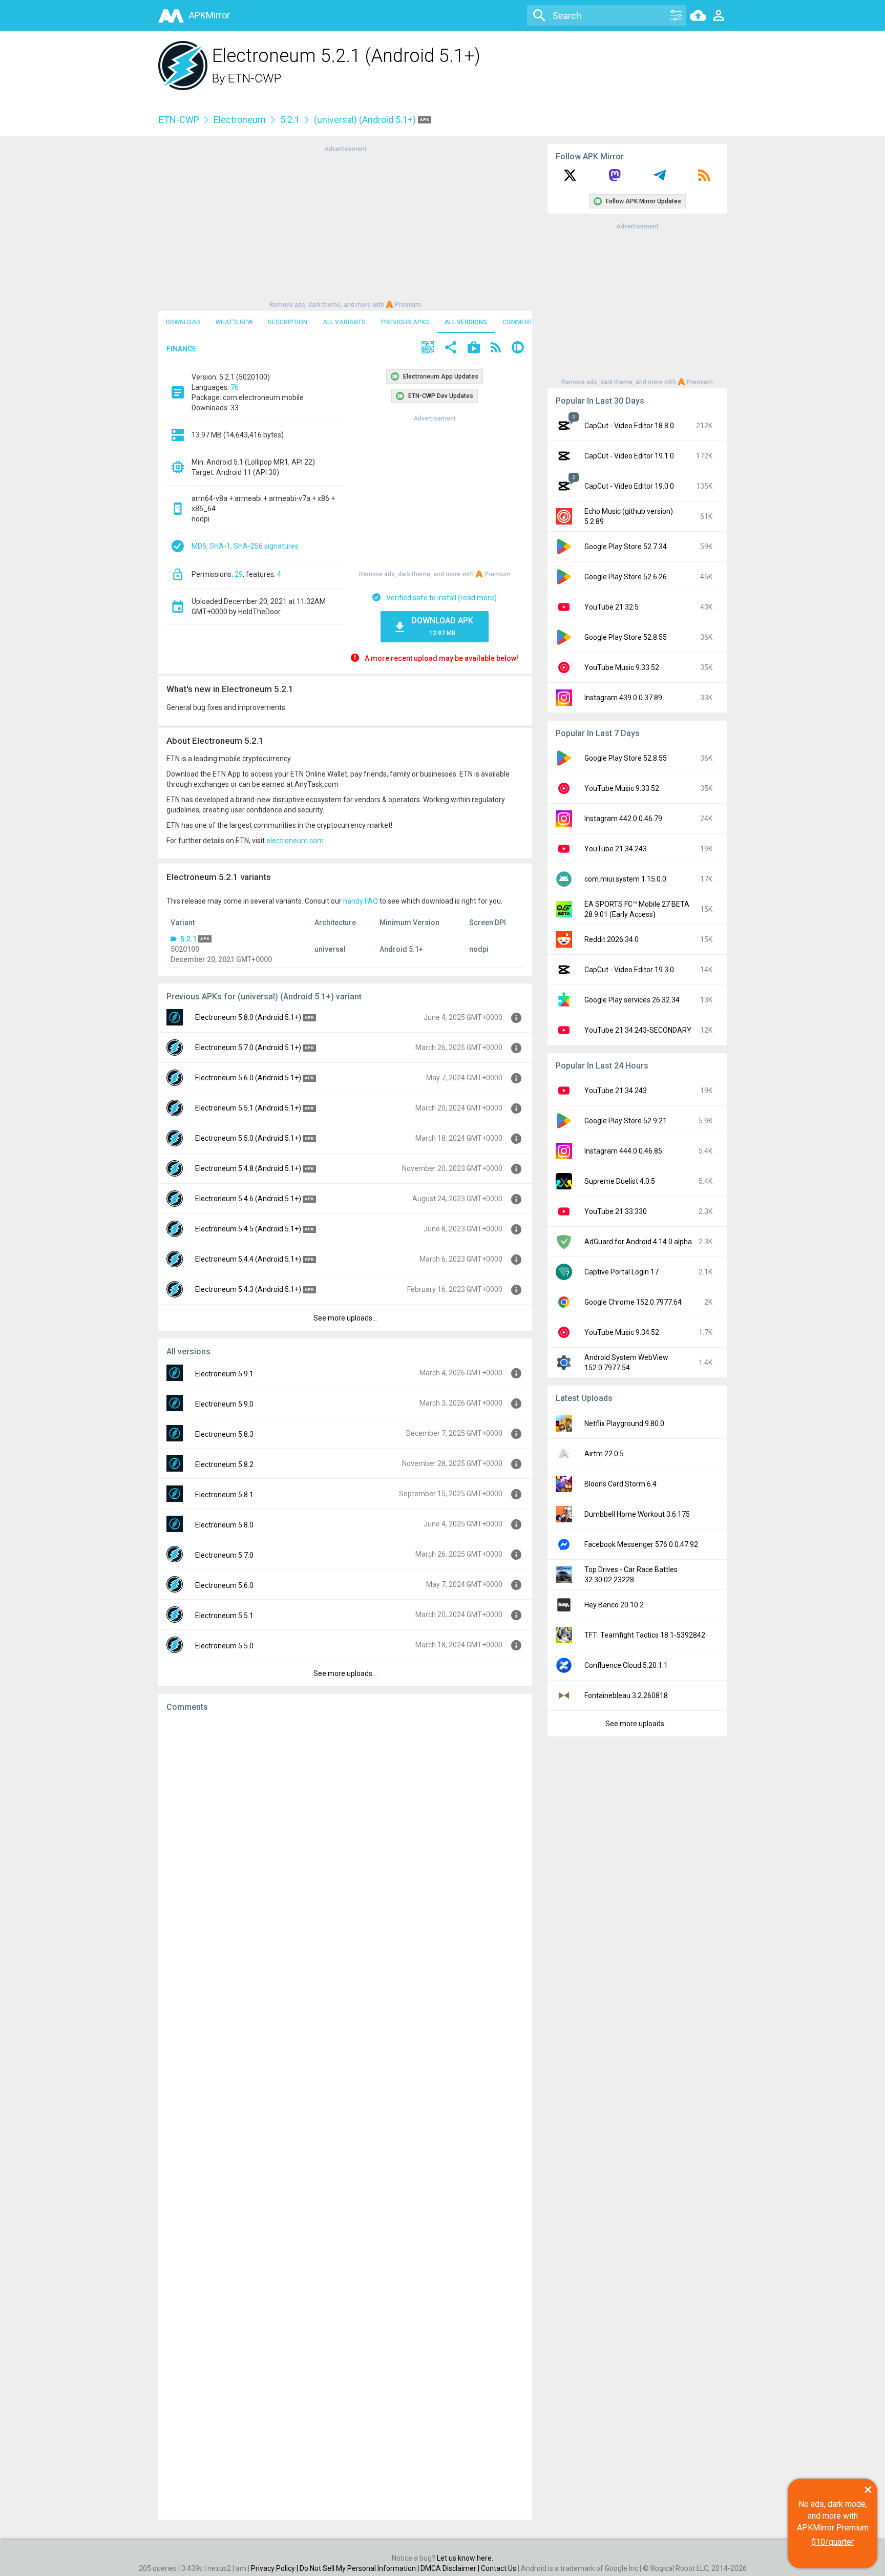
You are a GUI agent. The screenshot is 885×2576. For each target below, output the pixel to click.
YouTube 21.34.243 (616, 849)
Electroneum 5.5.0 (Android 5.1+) (248, 1138)
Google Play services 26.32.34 (632, 1000)
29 (239, 574)
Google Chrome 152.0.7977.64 (633, 1302)
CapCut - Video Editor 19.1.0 (629, 456)
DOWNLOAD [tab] (183, 322)
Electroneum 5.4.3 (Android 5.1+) (248, 1289)
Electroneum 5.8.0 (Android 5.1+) (248, 1017)
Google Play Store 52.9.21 (626, 1121)
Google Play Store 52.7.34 (626, 547)
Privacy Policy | (275, 2568)
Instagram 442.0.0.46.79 (623, 819)
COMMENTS (520, 322)
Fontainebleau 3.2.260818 (626, 1695)
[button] (428, 349)
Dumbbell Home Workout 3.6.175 (637, 1514)
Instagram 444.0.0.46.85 (623, 1151)
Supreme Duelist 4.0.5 (620, 1181)
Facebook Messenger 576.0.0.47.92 (641, 1544)
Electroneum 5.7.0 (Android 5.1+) (248, 1048)
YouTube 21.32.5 (612, 607)
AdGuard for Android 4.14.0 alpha (638, 1242)
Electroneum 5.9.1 (224, 1374)
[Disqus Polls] (345, 1850)
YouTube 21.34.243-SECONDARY (638, 1030)
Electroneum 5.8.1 (224, 1495)
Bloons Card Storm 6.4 (620, 1484)
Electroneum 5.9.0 (224, 1404)
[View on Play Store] (474, 349)
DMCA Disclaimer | (451, 2568)
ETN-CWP (255, 78)
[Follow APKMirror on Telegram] (660, 179)
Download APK (442, 626)
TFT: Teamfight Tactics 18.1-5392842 (645, 1635)
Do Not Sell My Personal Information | (360, 2568)
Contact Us (499, 2568)
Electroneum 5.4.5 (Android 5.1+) (248, 1229)
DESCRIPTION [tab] (288, 322)
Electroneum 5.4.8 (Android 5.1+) (248, 1168)
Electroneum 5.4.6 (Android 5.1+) (248, 1199)
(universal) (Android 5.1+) (366, 120)
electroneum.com (295, 841)
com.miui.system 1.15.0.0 (625, 879)
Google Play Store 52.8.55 (626, 637)
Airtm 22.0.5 (604, 1454)
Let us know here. (465, 2558)
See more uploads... (345, 1318)
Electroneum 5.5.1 (224, 1616)
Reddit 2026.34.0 (612, 939)
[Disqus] (345, 2116)
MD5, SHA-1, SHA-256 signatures (245, 546)
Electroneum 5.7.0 (224, 1555)
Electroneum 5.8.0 (224, 1525)
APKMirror (209, 15)
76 (235, 387)
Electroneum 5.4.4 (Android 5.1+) (248, 1259)
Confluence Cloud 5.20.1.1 (626, 1665)
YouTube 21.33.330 (616, 1211)
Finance (181, 349)
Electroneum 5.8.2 (224, 1464)
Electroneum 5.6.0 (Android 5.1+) (248, 1078)
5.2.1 (290, 120)
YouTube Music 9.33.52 (622, 667)
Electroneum (240, 120)
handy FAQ (361, 901)
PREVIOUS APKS (405, 322)
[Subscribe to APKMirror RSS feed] (704, 179)
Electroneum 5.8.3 (224, 1434)
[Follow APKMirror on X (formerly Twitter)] (570, 179)
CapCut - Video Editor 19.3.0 (629, 970)
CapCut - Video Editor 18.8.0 (629, 426)
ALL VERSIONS (466, 322)
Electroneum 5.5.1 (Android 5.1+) (248, 1108)
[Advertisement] (345, 226)
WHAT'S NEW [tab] (234, 322)
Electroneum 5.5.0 (224, 1646)
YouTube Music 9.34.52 (622, 1332)
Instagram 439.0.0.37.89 (623, 698)
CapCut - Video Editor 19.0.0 (629, 486)
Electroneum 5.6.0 (224, 1585)
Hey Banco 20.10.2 (614, 1605)
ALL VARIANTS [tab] (344, 322)
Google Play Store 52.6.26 (626, 577)
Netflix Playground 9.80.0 (624, 1423)
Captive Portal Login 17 (621, 1272)
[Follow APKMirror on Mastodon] (615, 179)
